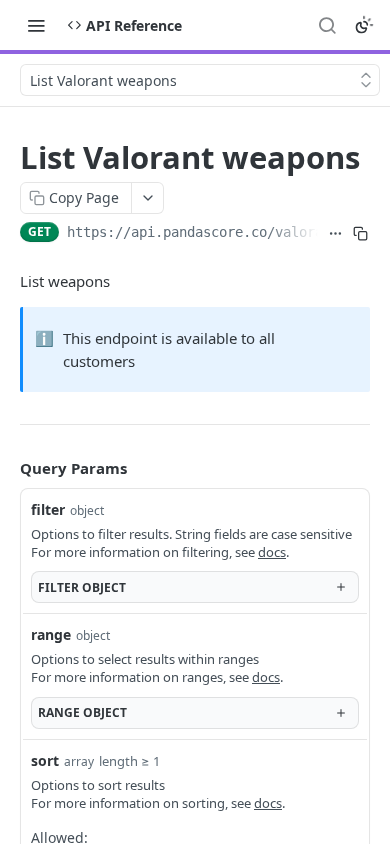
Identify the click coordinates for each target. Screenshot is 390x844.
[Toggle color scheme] (364, 25)
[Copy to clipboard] (361, 234)
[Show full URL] (335, 234)
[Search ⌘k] (327, 25)
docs (272, 552)
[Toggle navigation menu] (36, 25)
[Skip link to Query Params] (6, 469)
